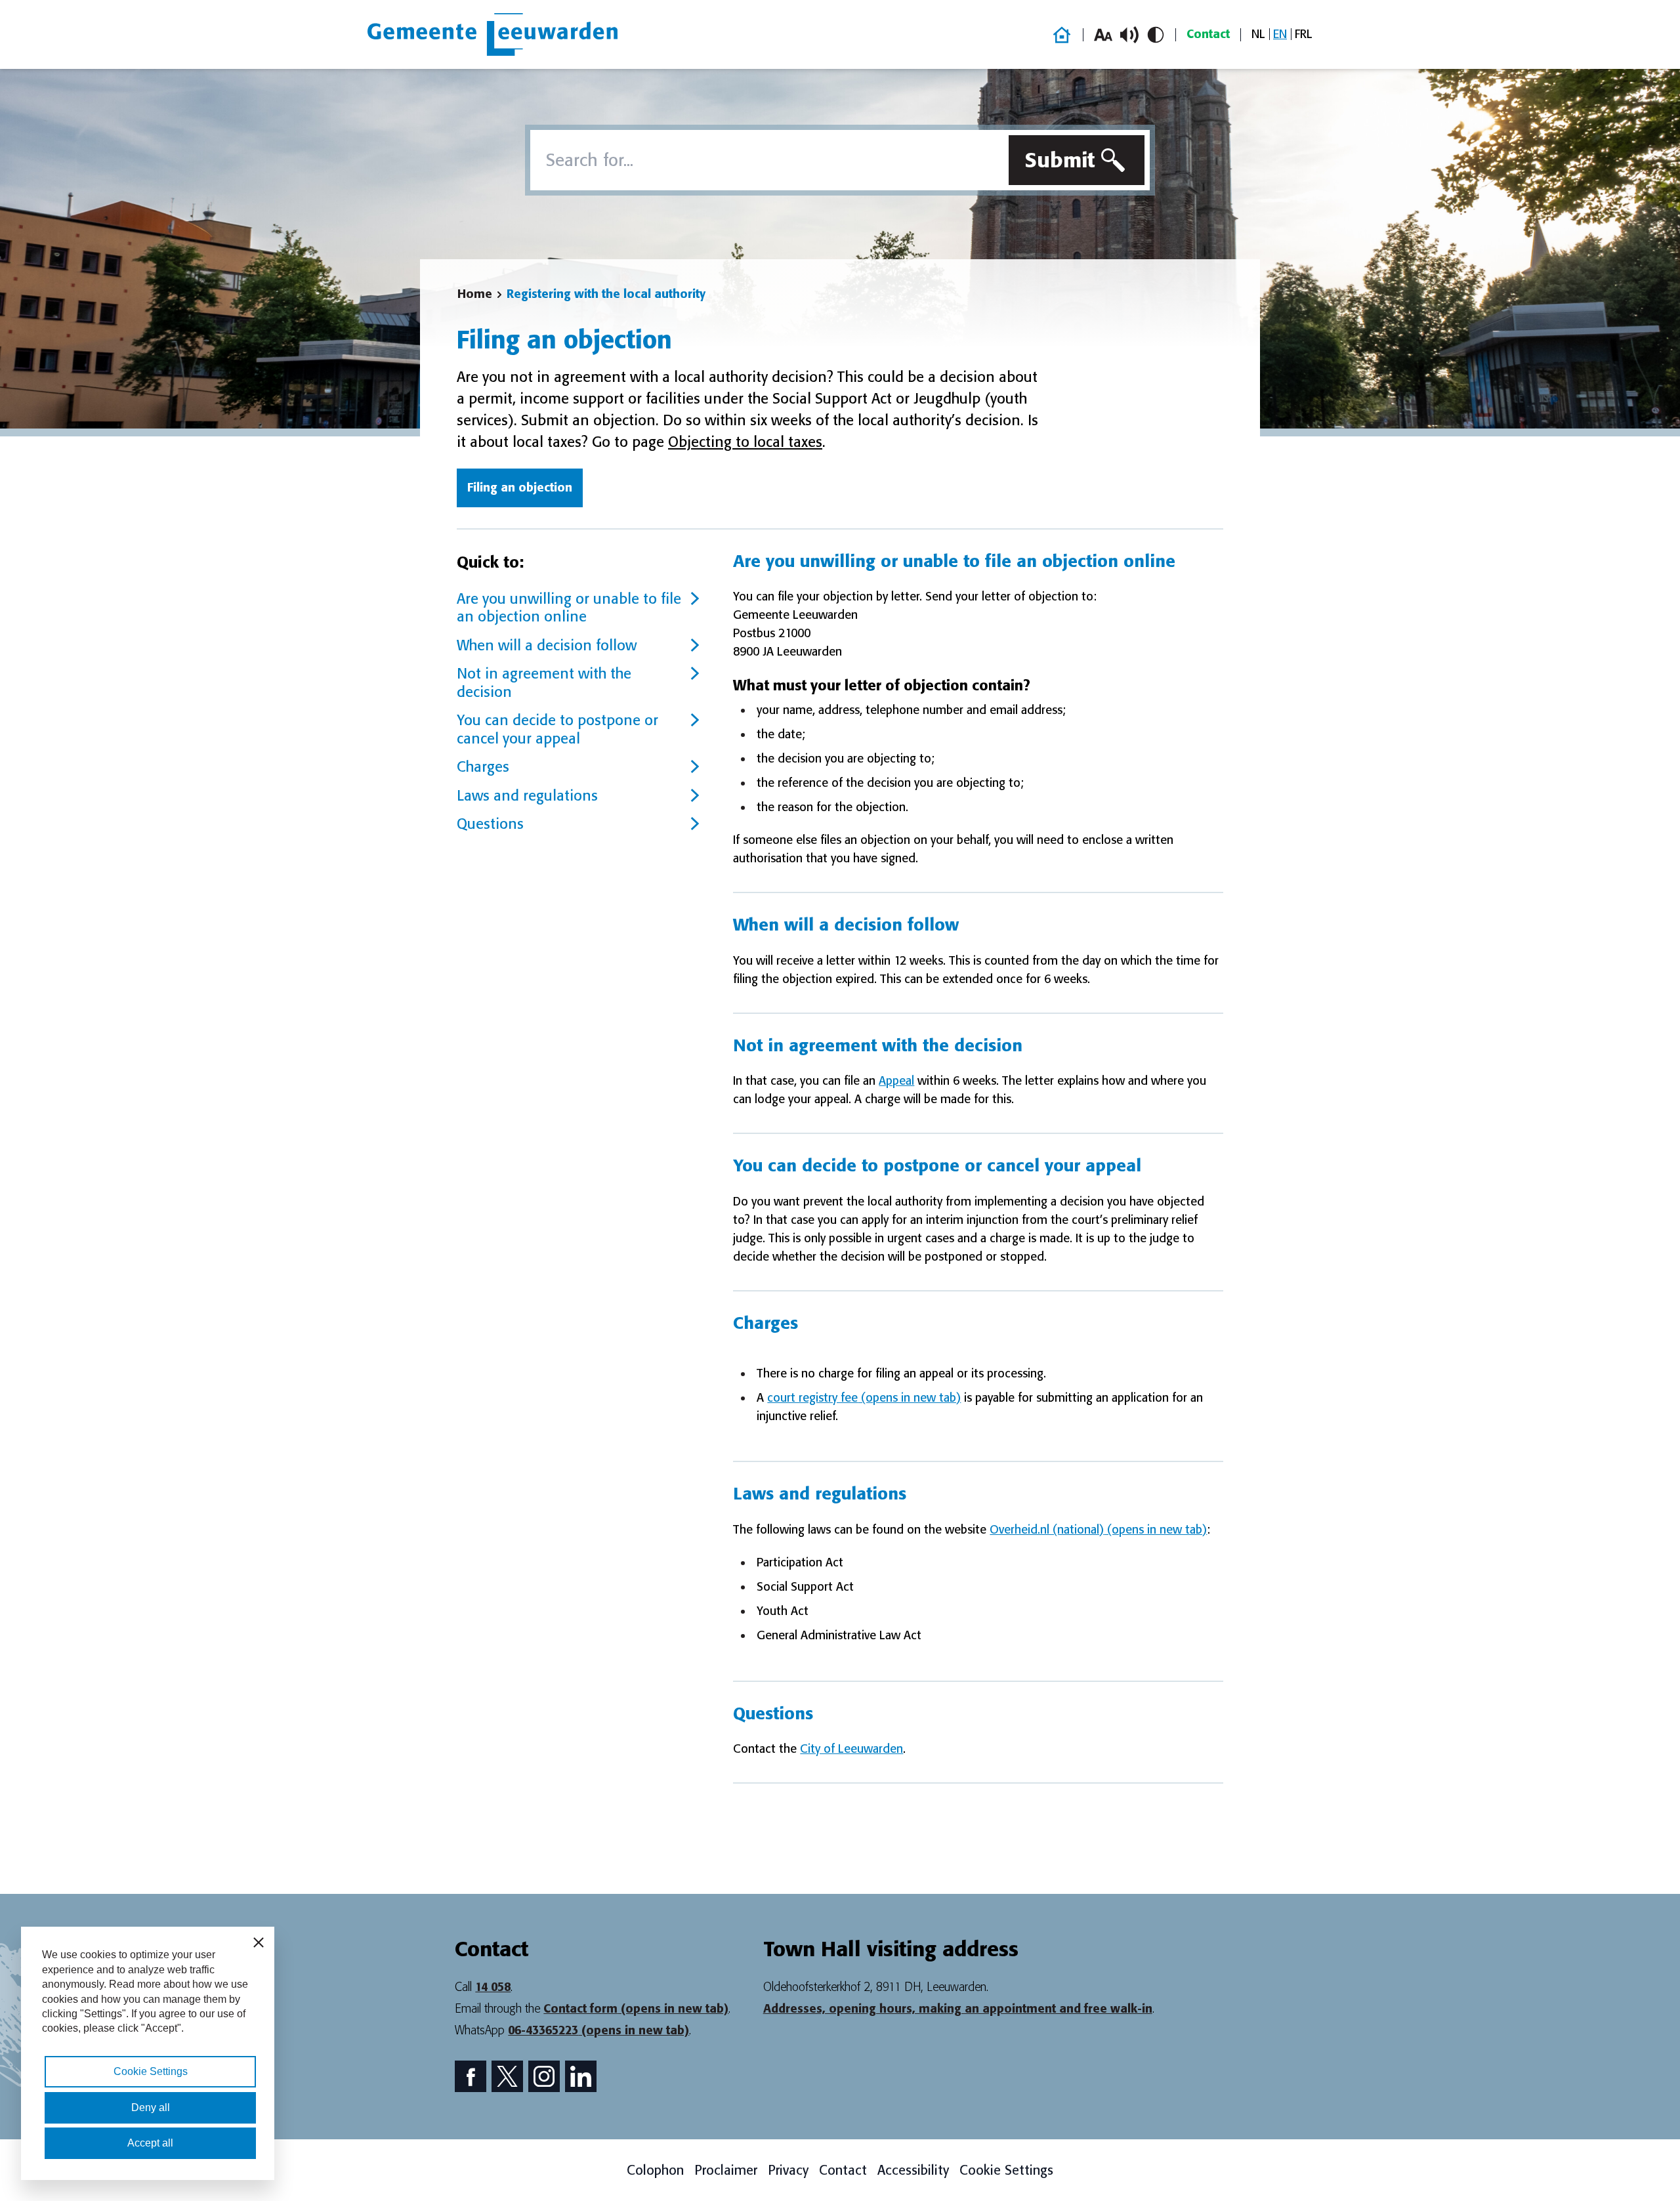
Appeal (896, 1081)
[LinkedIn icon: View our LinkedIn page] (581, 2076)
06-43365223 (598, 2030)
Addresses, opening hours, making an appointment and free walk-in (958, 2009)
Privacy (788, 2170)
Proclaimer (726, 2170)
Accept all (150, 2143)
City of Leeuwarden (851, 1749)
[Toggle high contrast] (1156, 35)
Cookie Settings (1006, 2170)
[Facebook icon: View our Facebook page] (471, 2076)
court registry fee (864, 1398)
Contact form (636, 2009)
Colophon (655, 2170)
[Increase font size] (1103, 35)
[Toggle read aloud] (1129, 35)
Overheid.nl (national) (1098, 1530)
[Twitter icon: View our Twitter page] (507, 2076)
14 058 (493, 1987)
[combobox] (767, 160)
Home (475, 294)
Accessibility (913, 2170)
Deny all (151, 2107)
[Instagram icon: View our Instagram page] (544, 2076)
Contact (1208, 34)
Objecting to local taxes (745, 442)
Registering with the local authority (606, 294)
